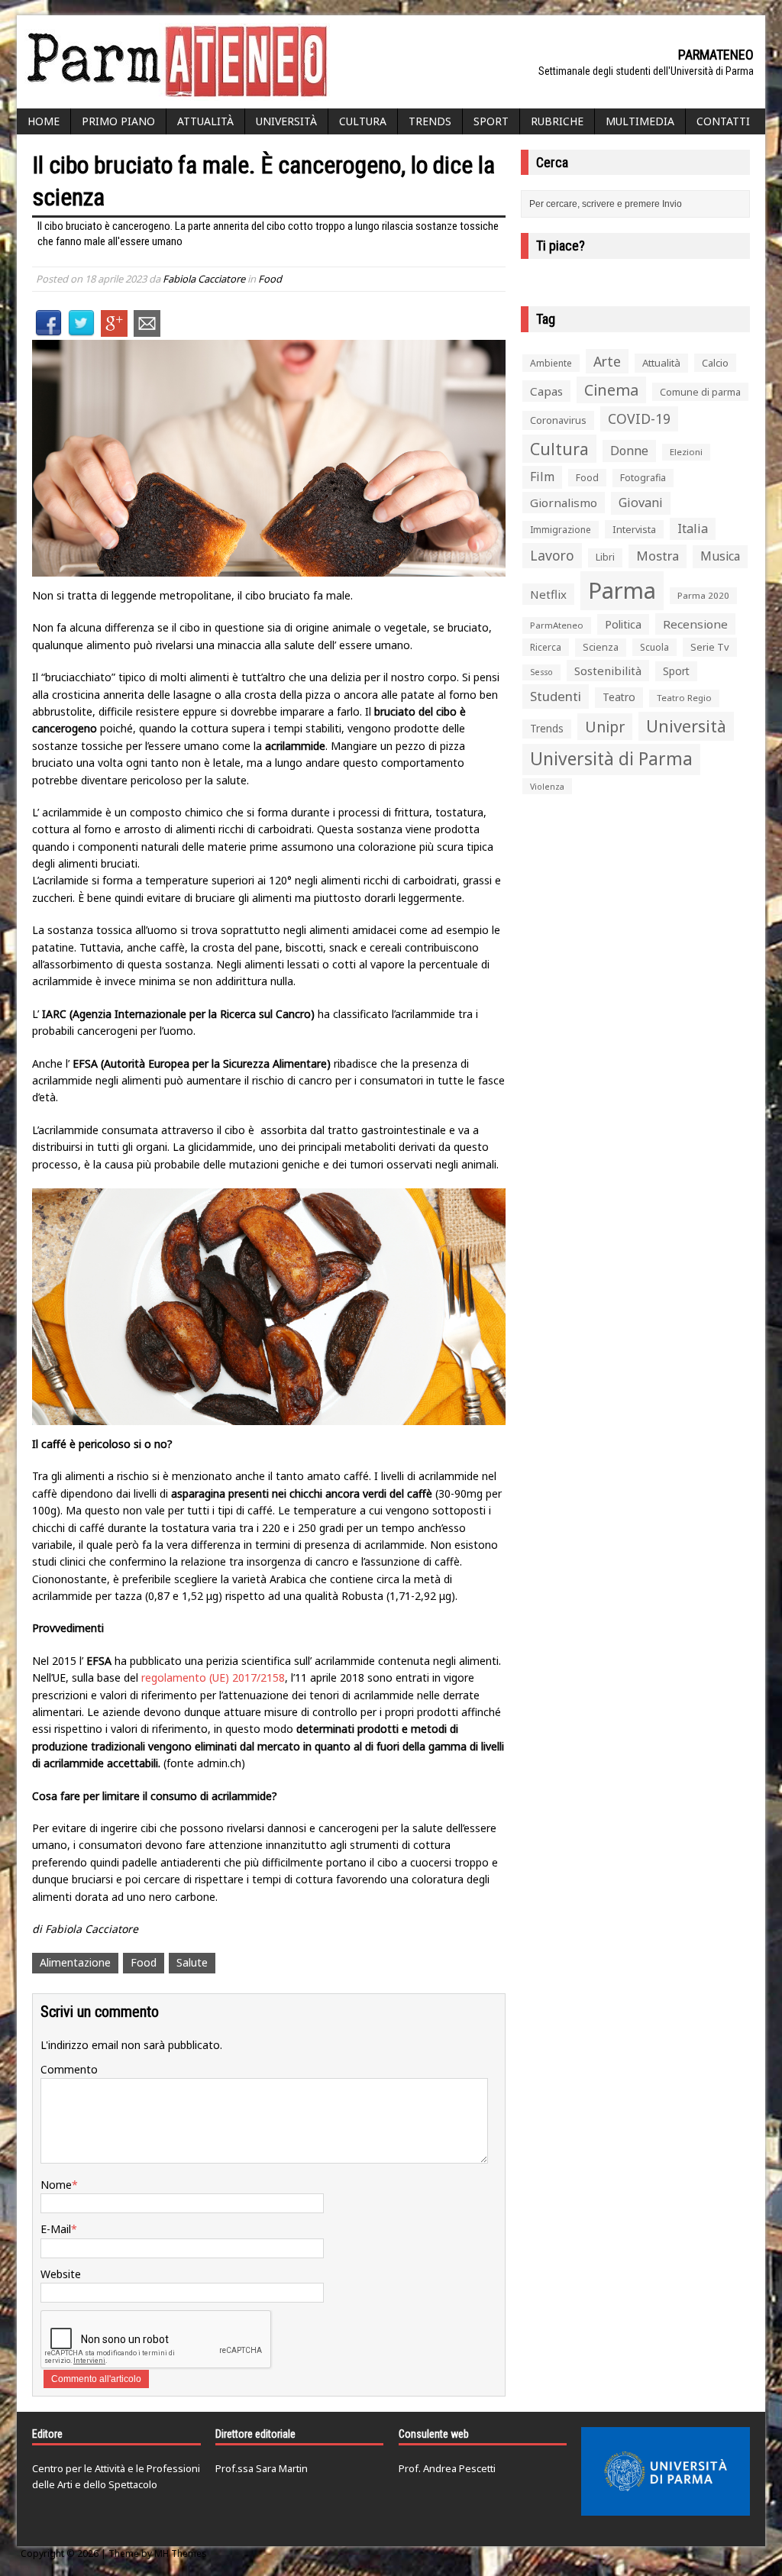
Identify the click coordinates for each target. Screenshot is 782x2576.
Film (542, 477)
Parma (622, 590)
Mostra (658, 556)
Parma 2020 (703, 595)
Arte (607, 361)
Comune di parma (700, 392)
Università (286, 121)
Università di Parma (611, 759)
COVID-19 (639, 419)
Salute (192, 1962)
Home (44, 121)
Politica (623, 624)
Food (270, 279)
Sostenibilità (608, 671)
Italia (693, 528)
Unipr (605, 727)
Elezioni (686, 452)
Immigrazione (561, 530)
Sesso (541, 672)
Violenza (547, 786)
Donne (629, 451)
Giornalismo (564, 503)
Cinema (611, 390)
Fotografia (643, 478)
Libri (605, 557)
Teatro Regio (684, 698)
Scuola (654, 647)
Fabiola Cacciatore (204, 279)
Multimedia (640, 121)
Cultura (363, 121)
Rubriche (557, 121)
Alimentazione (75, 1962)
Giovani (641, 503)
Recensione (695, 624)
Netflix (548, 594)
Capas (546, 391)
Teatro (619, 697)
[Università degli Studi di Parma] (666, 2471)
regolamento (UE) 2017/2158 (213, 1677)
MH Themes (181, 2553)
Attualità (205, 121)
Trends (430, 121)
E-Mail (56, 2229)
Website (61, 2274)
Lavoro (552, 555)
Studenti (556, 696)
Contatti (723, 121)
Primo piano (118, 121)
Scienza (601, 647)
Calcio (715, 363)
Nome (56, 2185)
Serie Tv (710, 647)
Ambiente (551, 363)
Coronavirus (558, 420)
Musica (720, 556)
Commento (69, 2069)
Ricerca (546, 647)
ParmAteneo (557, 625)
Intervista (634, 529)
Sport (491, 121)
